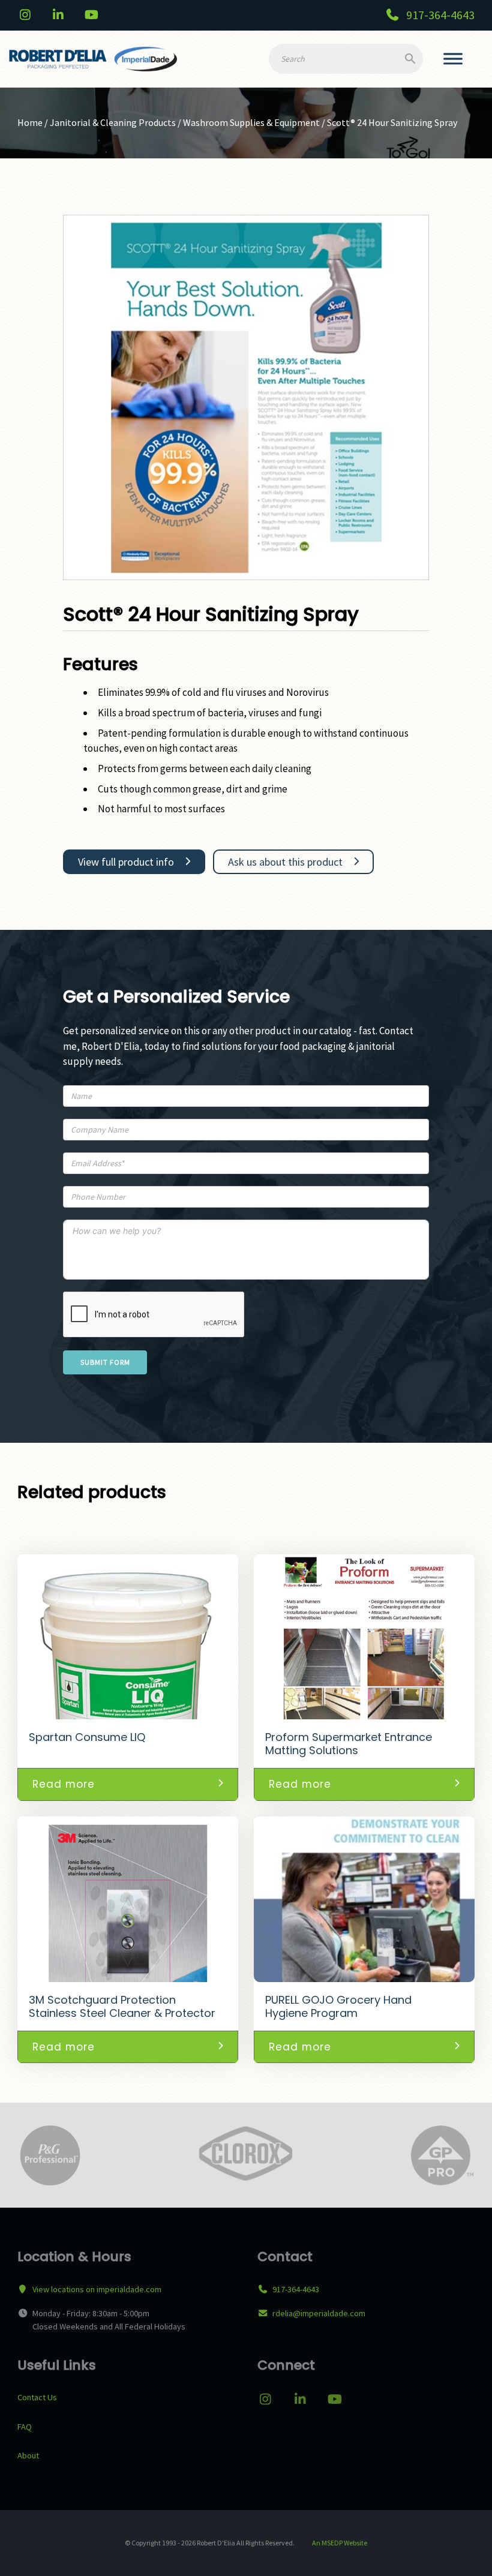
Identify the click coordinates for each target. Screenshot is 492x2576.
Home (30, 122)
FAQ (25, 2427)
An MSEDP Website (339, 2543)
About (28, 2455)
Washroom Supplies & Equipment (251, 122)
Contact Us (37, 2397)
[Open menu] (453, 59)
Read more (64, 1784)
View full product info (126, 862)
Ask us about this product (285, 862)
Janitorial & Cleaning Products (113, 122)
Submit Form (105, 1362)
